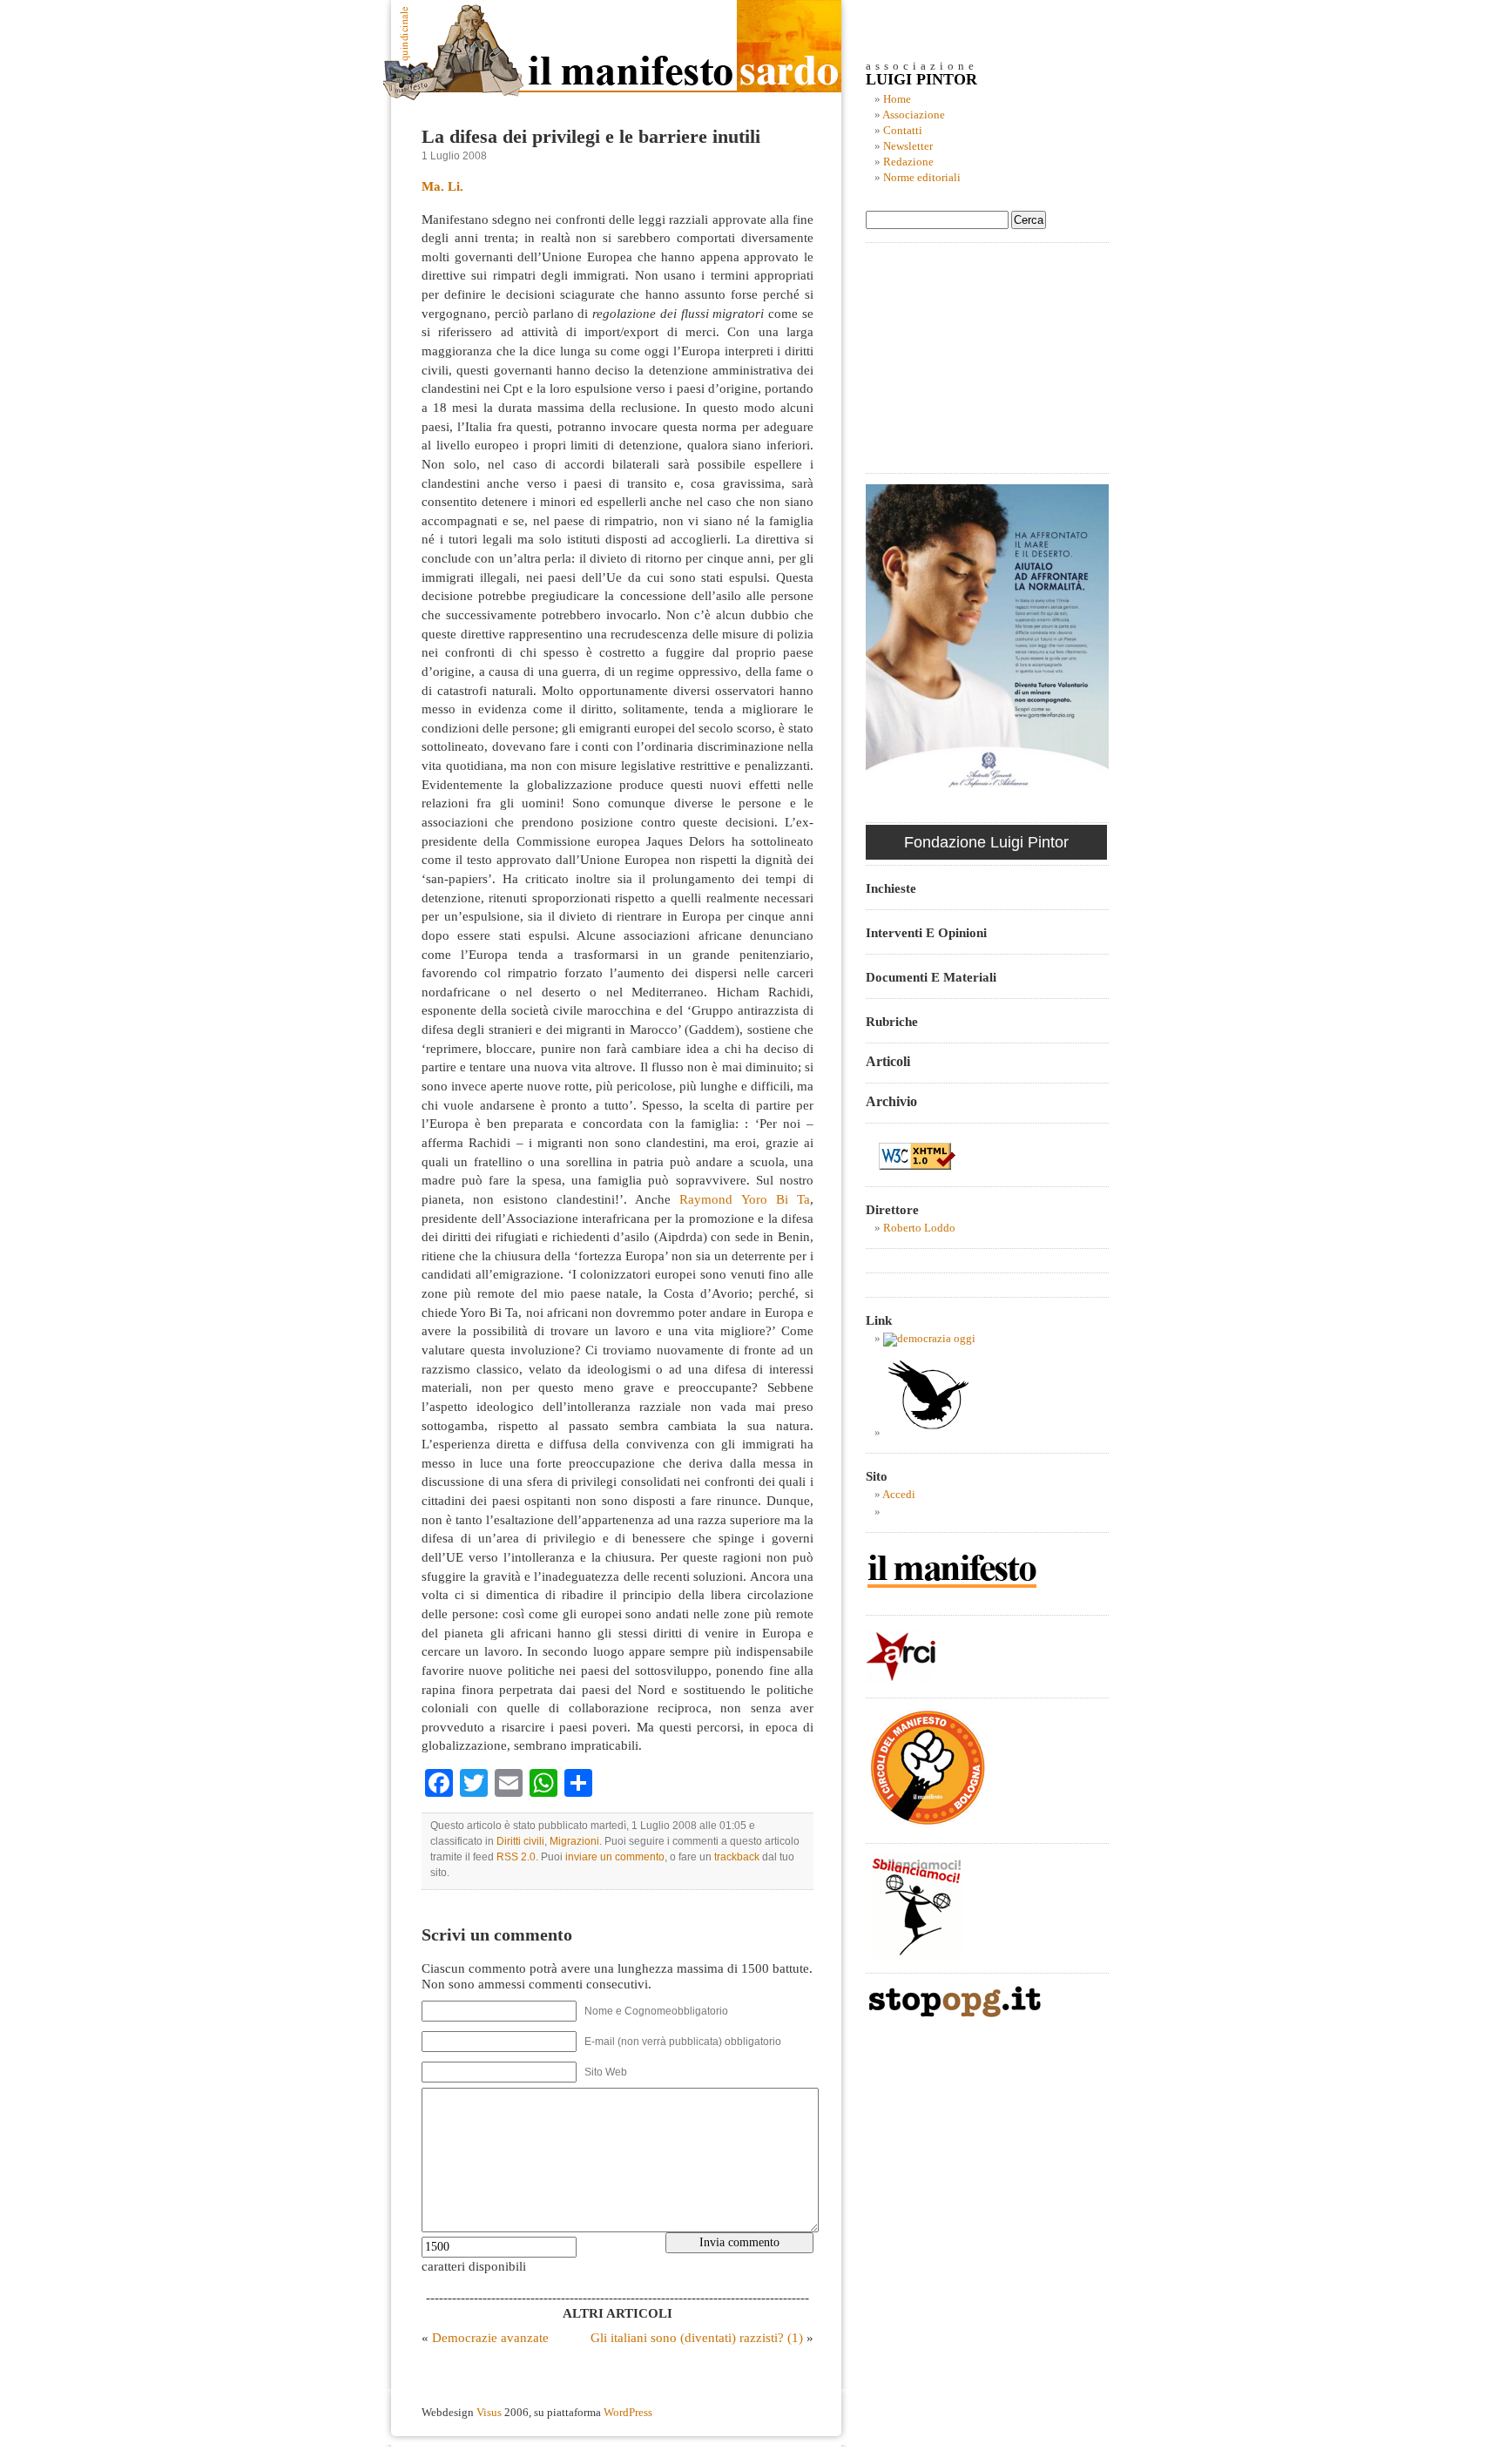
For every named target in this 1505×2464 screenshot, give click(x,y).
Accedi (899, 1495)
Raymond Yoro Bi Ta (745, 1199)
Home (897, 99)
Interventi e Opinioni (926, 932)
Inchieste (891, 888)
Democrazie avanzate (490, 2337)
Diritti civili (520, 1841)
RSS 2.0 (516, 1857)
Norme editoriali (922, 178)
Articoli (888, 1061)
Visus (489, 2413)
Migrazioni (574, 1841)
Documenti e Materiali (931, 977)
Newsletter (908, 146)
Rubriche (892, 1021)
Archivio (891, 1101)
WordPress (628, 2413)
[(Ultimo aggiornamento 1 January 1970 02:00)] (929, 1339)
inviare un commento (615, 1857)
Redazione (908, 162)
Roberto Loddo (919, 1228)
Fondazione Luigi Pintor (986, 842)
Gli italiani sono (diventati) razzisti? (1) (697, 2337)
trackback (737, 1857)
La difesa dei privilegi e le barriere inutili (591, 137)
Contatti (903, 131)
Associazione (914, 115)
